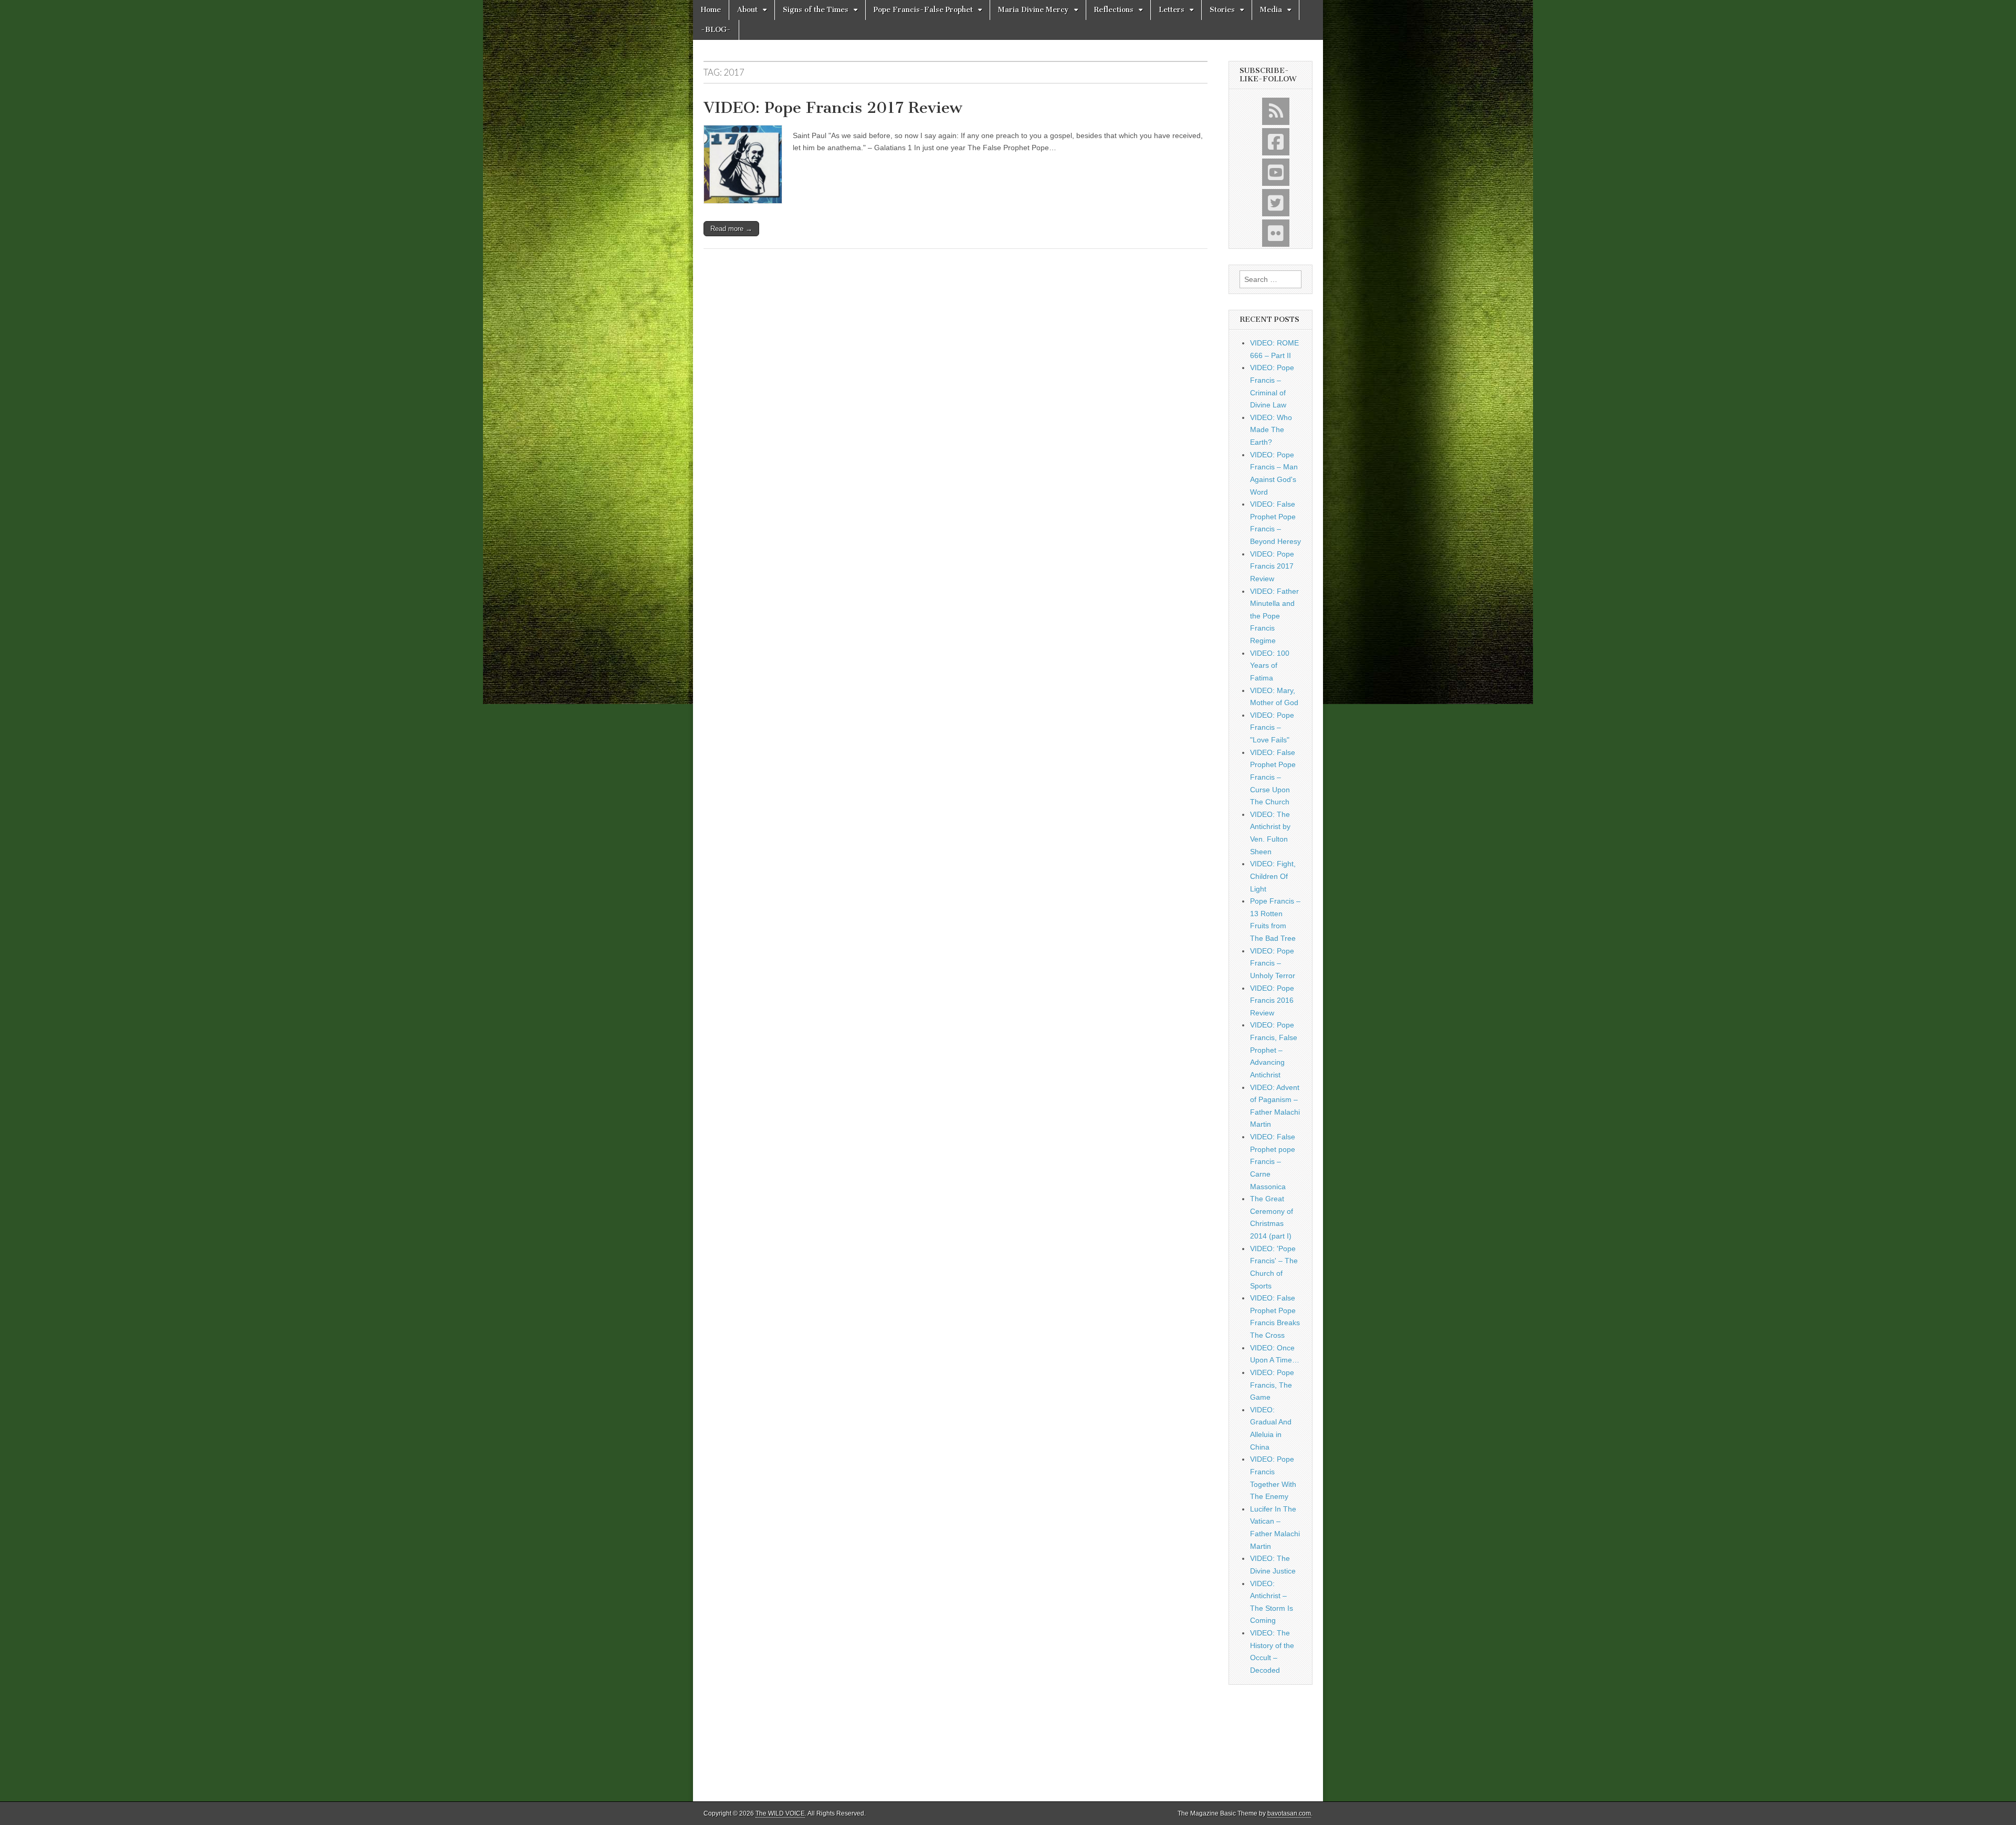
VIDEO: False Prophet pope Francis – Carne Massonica (1273, 1162)
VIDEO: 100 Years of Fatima (1270, 665)
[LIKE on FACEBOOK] (1276, 142)
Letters (1172, 10)
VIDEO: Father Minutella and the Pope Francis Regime (1274, 616)
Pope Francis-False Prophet (923, 10)
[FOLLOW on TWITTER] (1276, 203)
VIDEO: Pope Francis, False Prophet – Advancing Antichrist (1274, 1050)
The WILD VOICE (780, 1813)
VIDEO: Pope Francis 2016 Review (1272, 1000)
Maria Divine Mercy (1033, 10)
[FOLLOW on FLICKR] (1276, 233)
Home (711, 10)
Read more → (731, 229)
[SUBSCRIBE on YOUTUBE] (1276, 172)
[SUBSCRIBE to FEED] (1276, 111)
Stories (1222, 10)
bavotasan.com (1289, 1813)
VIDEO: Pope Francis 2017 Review (833, 108)
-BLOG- (716, 30)
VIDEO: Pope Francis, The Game (1272, 1385)
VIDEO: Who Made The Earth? (1271, 430)
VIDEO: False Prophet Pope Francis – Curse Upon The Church (1273, 777)
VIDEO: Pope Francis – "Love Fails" (1272, 727)
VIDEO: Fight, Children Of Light (1273, 876)
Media (1271, 10)
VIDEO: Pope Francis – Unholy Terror (1273, 963)
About (747, 10)
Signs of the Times (816, 10)
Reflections (1114, 10)
